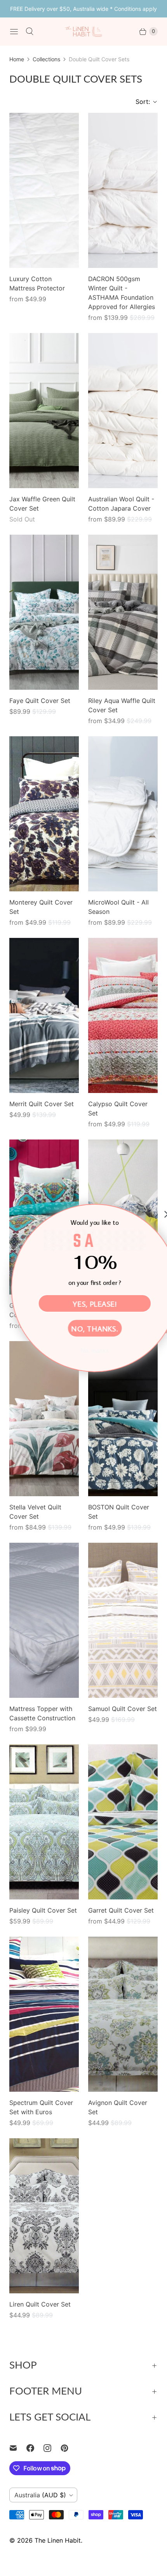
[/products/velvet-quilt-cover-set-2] (44, 1419)
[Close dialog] (157, 1214)
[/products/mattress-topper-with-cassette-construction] (44, 1620)
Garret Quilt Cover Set (121, 1910)
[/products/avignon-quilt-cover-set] (123, 2014)
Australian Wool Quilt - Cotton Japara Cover (121, 504)
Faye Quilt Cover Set (40, 701)
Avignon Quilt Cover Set (118, 2107)
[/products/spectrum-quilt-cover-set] (44, 2014)
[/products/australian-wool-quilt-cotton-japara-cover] (123, 411)
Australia (40, 2495)
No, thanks (84, 1351)
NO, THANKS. (83, 1328)
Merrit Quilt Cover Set (42, 1104)
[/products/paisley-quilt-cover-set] (44, 1822)
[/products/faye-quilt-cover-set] (44, 612)
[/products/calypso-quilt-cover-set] (123, 1015)
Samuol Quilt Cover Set (123, 1709)
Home (17, 59)
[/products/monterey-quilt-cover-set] (44, 814)
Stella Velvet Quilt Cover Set (35, 1512)
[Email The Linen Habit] (18, 2448)
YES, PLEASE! (84, 1303)
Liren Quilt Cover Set (40, 2304)
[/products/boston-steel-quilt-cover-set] (123, 1419)
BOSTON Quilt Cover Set (119, 1512)
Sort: (140, 102)
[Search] (30, 31)
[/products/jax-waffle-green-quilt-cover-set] (44, 411)
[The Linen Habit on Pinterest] (69, 2448)
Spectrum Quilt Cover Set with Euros (41, 2107)
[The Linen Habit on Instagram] (52, 2448)
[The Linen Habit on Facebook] (35, 2448)
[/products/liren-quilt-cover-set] (44, 2216)
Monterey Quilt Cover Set (41, 907)
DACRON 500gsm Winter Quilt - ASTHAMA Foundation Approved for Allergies (122, 293)
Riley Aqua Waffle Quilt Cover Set (122, 705)
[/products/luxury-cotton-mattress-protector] (44, 190)
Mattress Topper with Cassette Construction (42, 1713)
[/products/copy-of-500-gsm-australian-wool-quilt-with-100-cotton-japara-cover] (123, 190)
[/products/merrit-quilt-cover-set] (44, 1015)
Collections (46, 59)
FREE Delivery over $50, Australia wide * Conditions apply (83, 9)
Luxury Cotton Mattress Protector (37, 283)
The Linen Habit (58, 2540)
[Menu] (14, 31)
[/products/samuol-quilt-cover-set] (123, 1620)
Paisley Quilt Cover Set (43, 1910)
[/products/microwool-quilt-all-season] (123, 814)
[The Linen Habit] (83, 31)
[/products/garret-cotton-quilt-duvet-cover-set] (123, 1822)
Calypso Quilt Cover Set (118, 1108)
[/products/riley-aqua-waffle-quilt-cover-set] (123, 612)
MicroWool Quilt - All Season (118, 907)
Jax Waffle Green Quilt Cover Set (42, 504)
